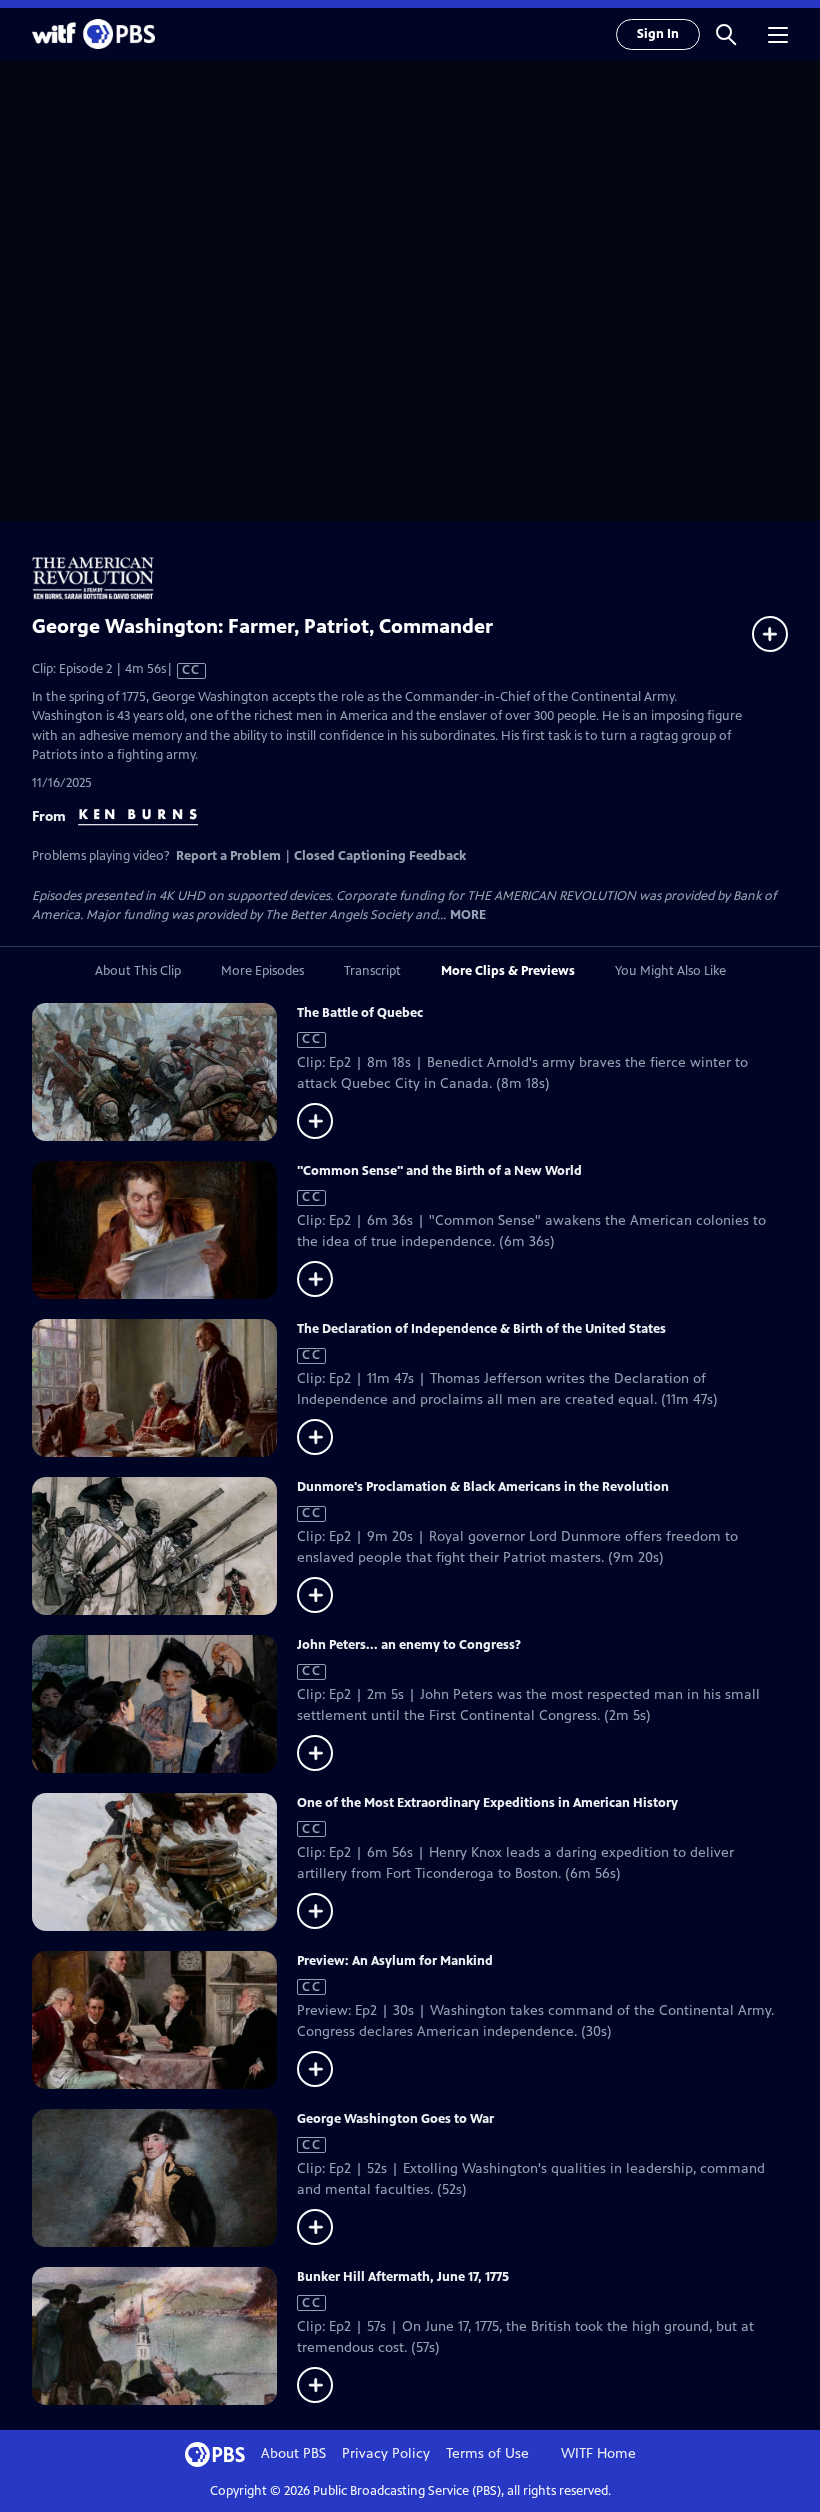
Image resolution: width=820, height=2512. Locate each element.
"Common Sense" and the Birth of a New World (439, 1171)
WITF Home (598, 2453)
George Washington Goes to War (395, 2119)
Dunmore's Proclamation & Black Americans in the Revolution (483, 1487)
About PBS (293, 2453)
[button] (726, 34)
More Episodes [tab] (262, 971)
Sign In (658, 34)
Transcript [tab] (372, 971)
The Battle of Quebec (360, 1013)
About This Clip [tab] (138, 971)
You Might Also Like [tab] (670, 971)
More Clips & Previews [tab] (508, 971)
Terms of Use (487, 2453)
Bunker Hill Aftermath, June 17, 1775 (403, 2277)
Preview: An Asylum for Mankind (395, 1961)
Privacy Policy (386, 2453)
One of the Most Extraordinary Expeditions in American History (487, 1803)
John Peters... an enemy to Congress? (409, 1645)
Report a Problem (228, 856)
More (468, 915)
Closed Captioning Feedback (380, 856)
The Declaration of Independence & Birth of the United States (481, 1329)
